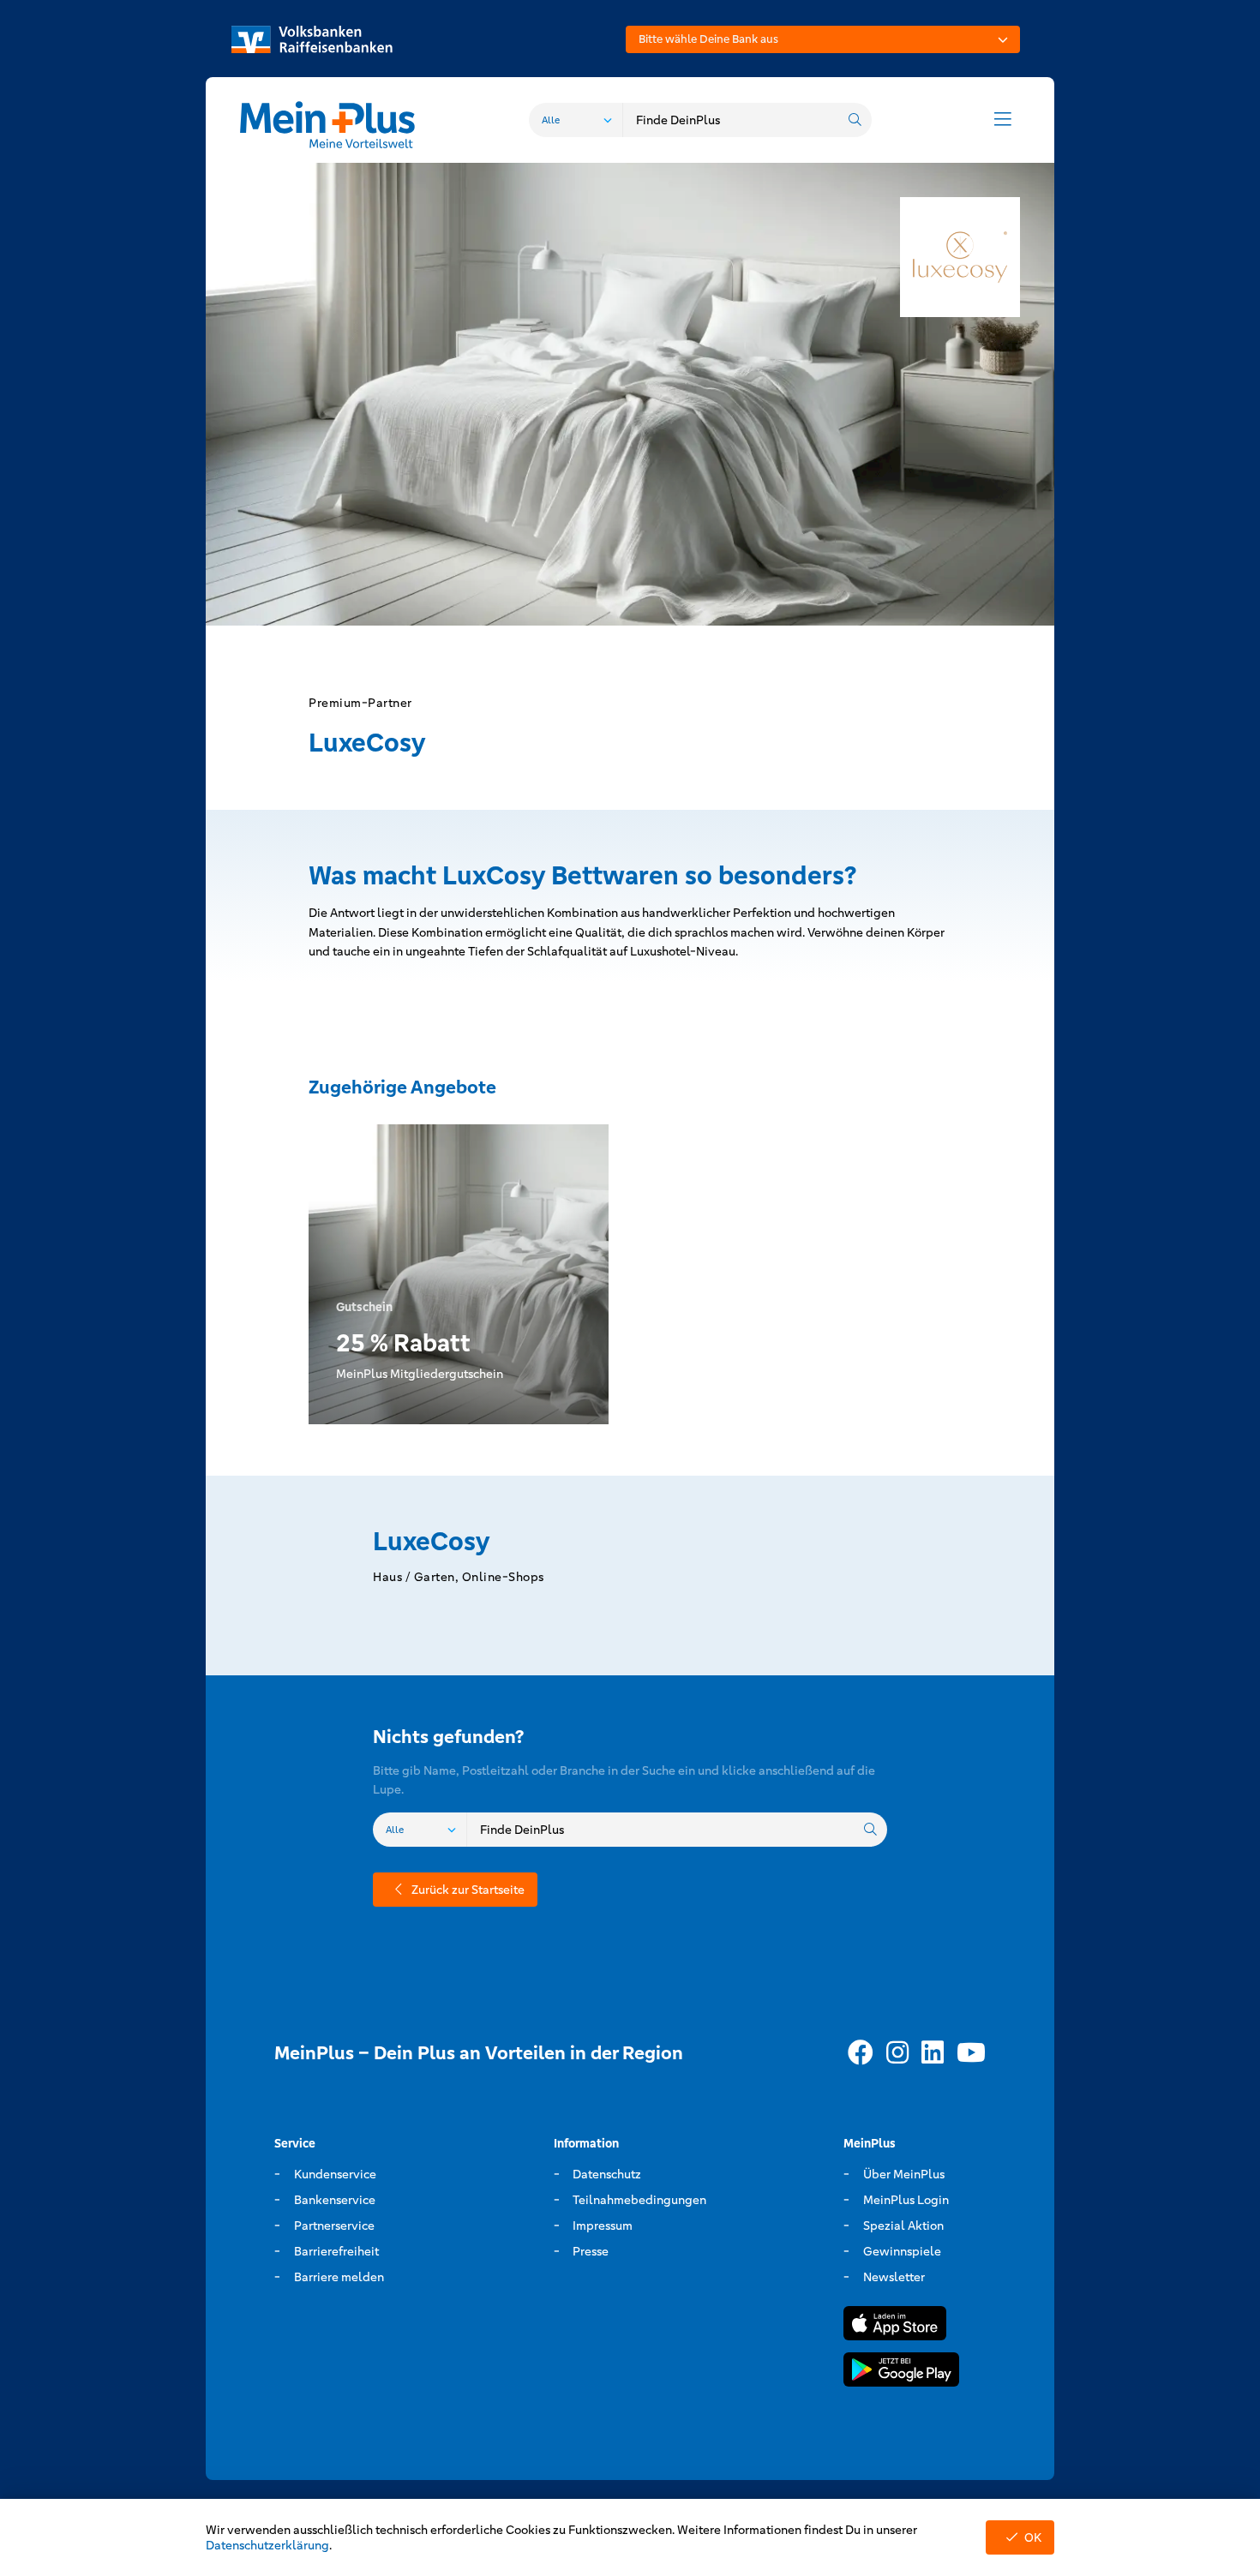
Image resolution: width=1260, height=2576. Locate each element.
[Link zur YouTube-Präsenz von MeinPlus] (971, 2053)
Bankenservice (335, 2200)
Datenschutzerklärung (267, 2545)
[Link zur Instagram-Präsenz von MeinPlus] (897, 2053)
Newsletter (894, 2277)
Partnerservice (334, 2226)
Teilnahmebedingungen (639, 2200)
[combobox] (823, 39)
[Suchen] (855, 120)
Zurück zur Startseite (468, 1890)
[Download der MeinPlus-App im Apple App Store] (895, 2326)
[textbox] (823, 39)
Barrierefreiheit (336, 2251)
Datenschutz (607, 2174)
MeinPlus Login (906, 2200)
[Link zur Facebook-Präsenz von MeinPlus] (861, 2053)
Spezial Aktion (903, 2226)
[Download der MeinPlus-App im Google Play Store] (901, 2372)
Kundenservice (335, 2174)
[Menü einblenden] (1003, 120)
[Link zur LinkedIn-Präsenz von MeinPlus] (933, 2053)
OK (1033, 2537)
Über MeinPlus (904, 2174)
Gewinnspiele (902, 2251)
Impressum (603, 2226)
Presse (591, 2251)
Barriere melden (339, 2277)
